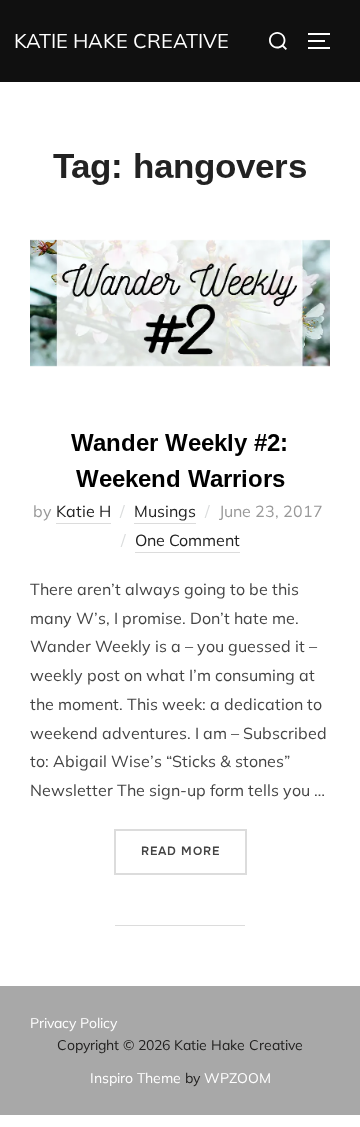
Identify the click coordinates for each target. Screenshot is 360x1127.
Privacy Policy (73, 1023)
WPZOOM (237, 1078)
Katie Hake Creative (121, 40)
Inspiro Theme (135, 1078)
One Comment (187, 540)
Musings (165, 511)
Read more (194, 850)
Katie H (83, 511)
